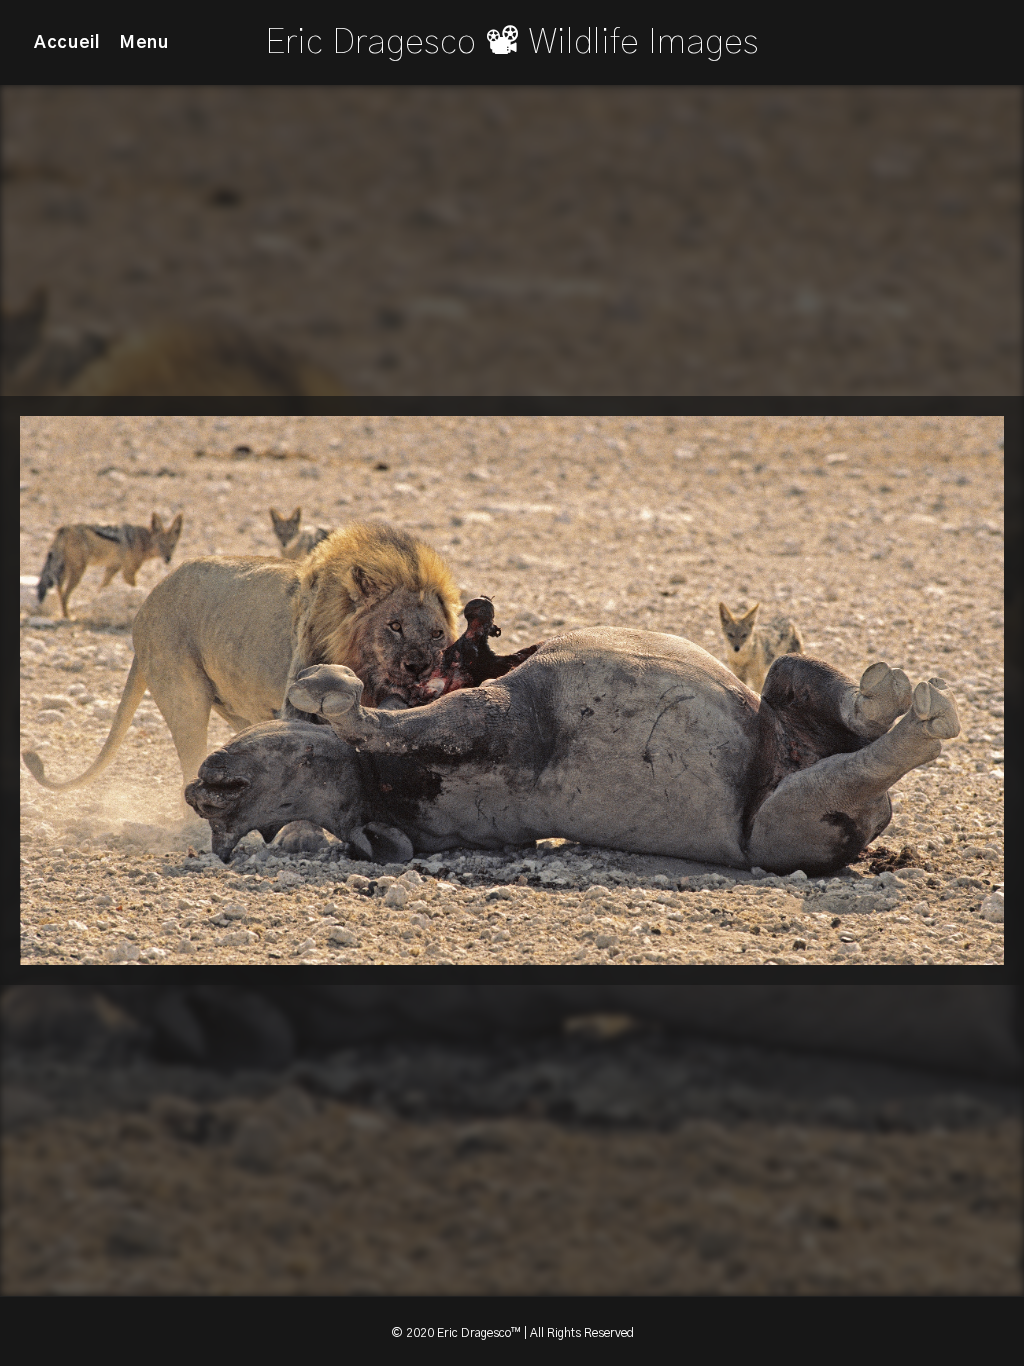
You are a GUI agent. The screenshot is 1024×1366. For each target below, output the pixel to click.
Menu (144, 42)
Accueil (67, 42)
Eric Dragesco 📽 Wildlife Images (512, 42)
